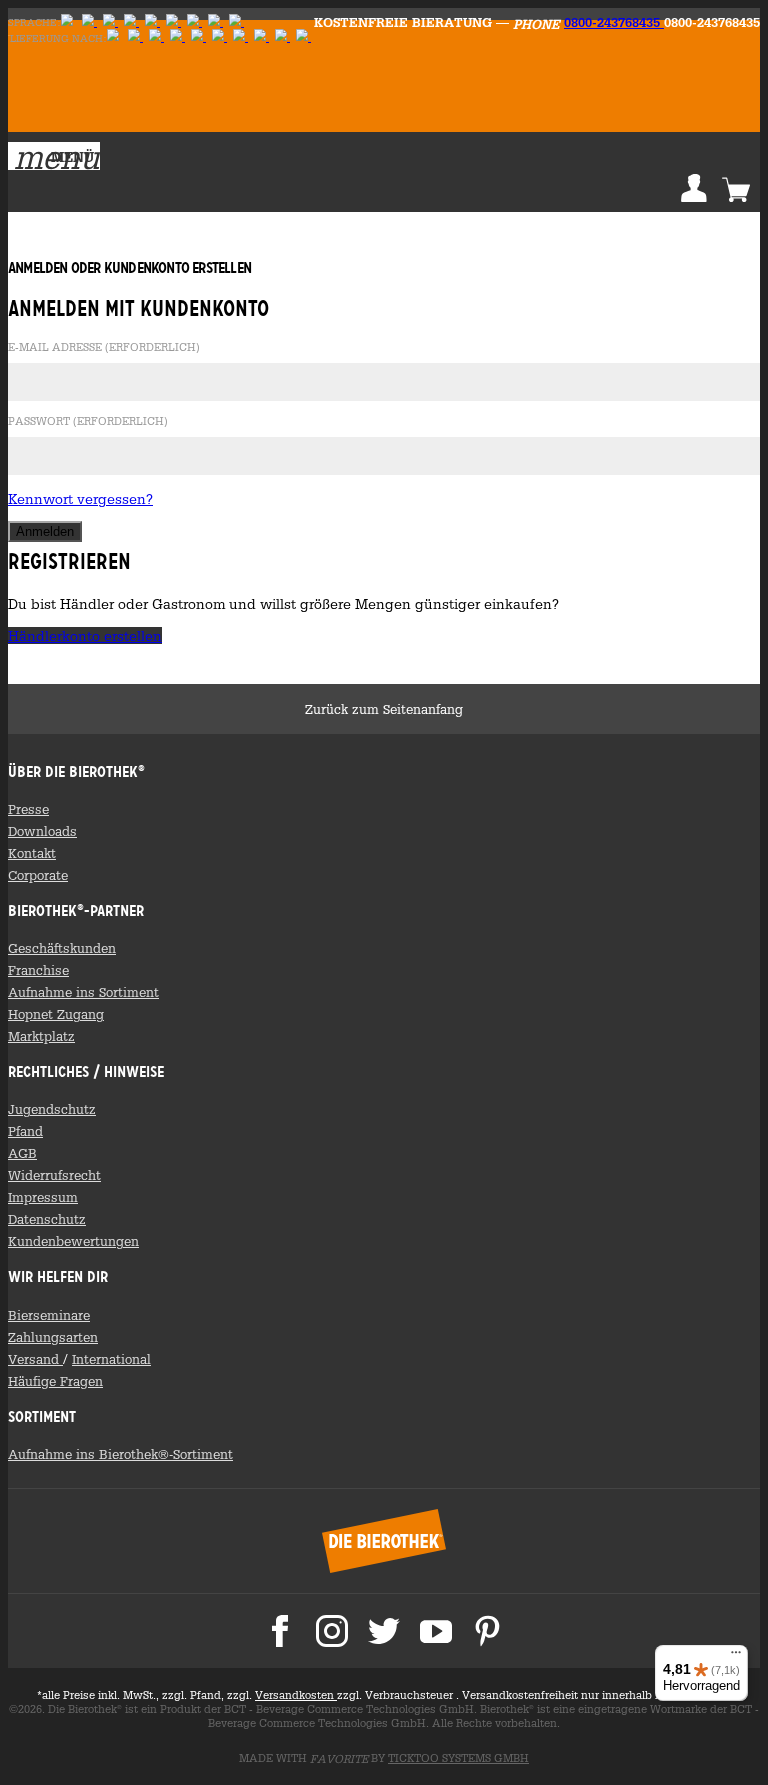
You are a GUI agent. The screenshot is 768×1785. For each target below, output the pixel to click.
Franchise (38, 970)
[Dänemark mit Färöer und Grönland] (261, 37)
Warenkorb (736, 188)
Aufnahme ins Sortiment (83, 992)
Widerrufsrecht (54, 1175)
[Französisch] (173, 22)
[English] (89, 22)
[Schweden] (131, 22)
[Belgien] (282, 37)
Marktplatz (41, 1036)
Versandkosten (296, 1695)
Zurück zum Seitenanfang (384, 709)
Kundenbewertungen (73, 1241)
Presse (28, 809)
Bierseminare (49, 1315)
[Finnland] (110, 22)
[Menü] (736, 1657)
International (111, 1359)
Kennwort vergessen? (80, 498)
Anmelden (694, 188)
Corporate (38, 875)
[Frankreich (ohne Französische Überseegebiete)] (219, 37)
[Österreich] (135, 37)
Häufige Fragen (55, 1381)
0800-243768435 (614, 22)
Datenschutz (47, 1219)
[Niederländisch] (152, 22)
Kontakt (32, 853)
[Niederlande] (240, 37)
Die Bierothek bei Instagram (332, 1631)
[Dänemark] (236, 22)
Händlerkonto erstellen (85, 635)
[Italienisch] (194, 22)
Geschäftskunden (62, 948)
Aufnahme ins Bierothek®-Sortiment (120, 1454)
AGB (22, 1153)
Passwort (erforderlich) (88, 422)
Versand (35, 1359)
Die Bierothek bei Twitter (384, 1631)
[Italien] (177, 37)
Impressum (43, 1197)
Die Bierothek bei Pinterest (488, 1631)
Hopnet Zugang (56, 1014)
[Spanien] (303, 37)
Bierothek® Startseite (384, 1541)
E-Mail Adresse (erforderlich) (104, 348)
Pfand (25, 1131)
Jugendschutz (52, 1109)
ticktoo (458, 1758)
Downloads (42, 831)
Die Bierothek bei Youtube (436, 1631)
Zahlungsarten (53, 1337)
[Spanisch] (215, 22)
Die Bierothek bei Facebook (280, 1631)
